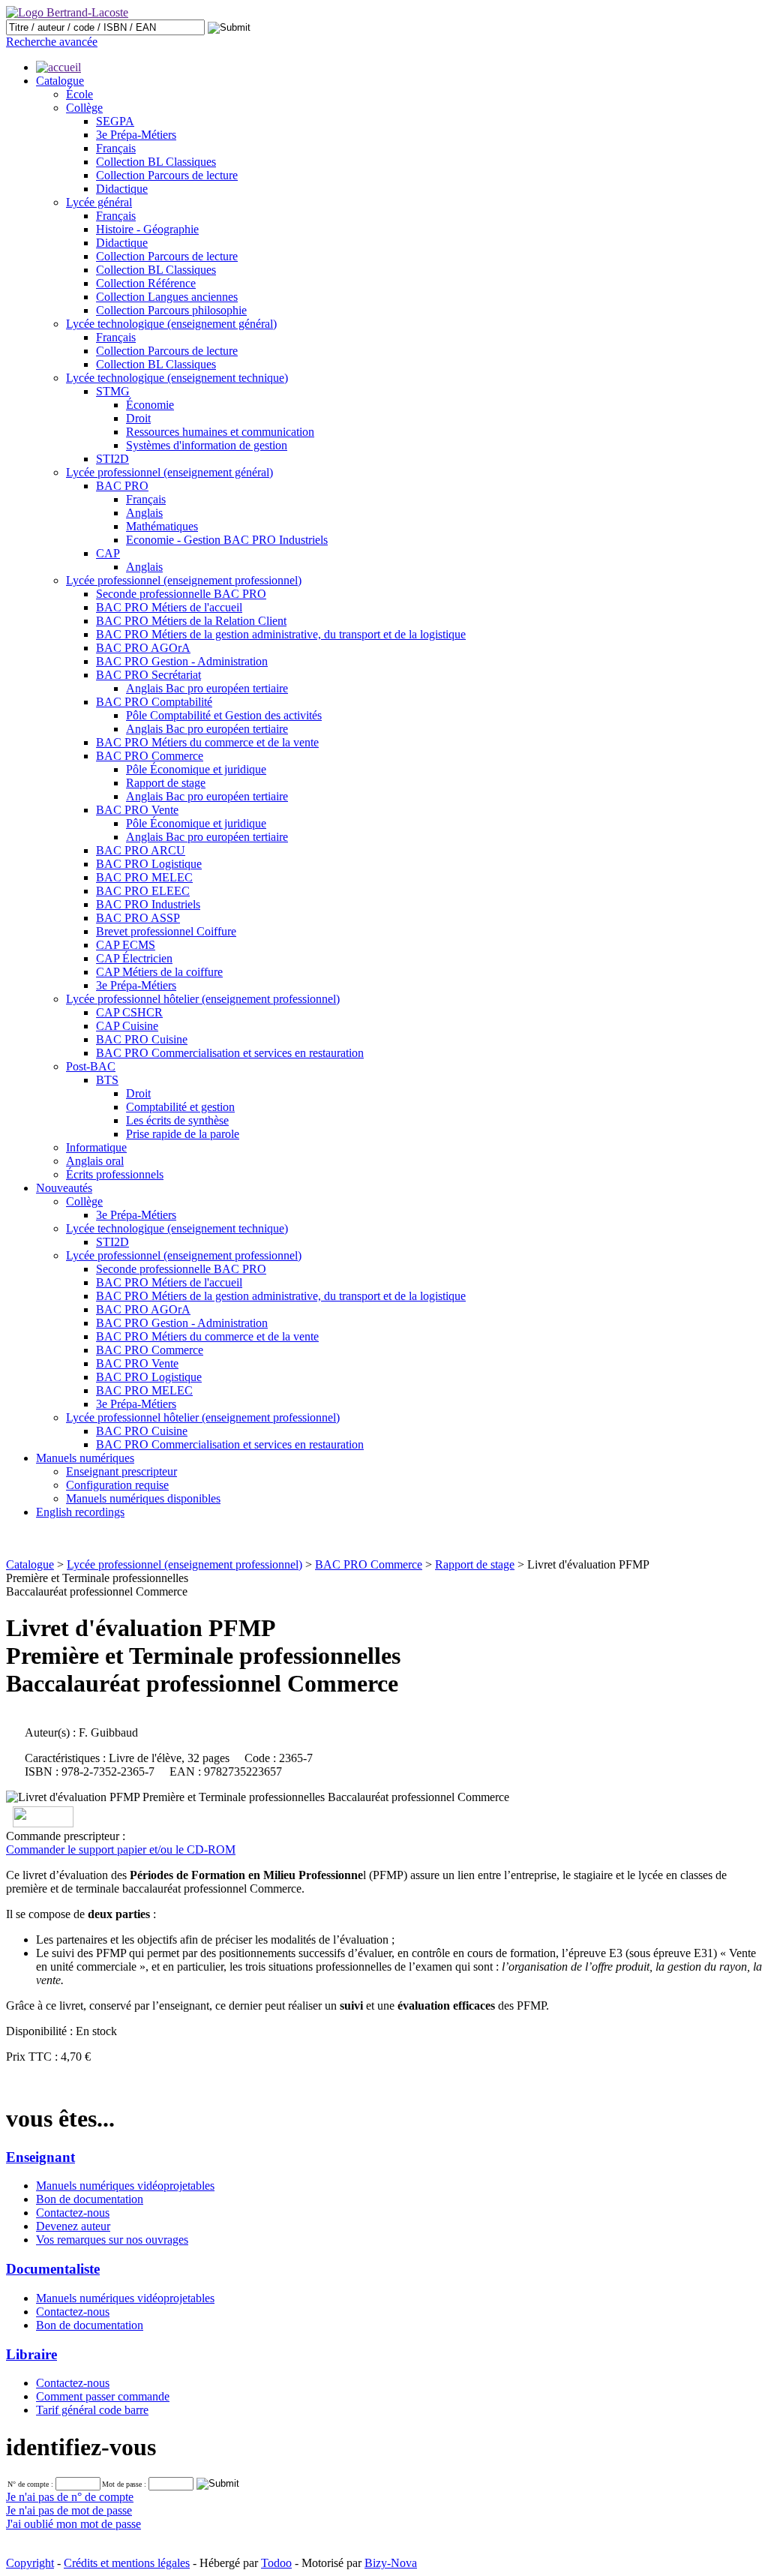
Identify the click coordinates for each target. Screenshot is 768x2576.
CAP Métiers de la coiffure (159, 972)
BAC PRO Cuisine (142, 1039)
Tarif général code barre (92, 2410)
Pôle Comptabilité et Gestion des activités (224, 715)
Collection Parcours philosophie (171, 310)
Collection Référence (146, 283)
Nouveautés (64, 1188)
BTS (107, 1080)
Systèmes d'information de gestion (207, 445)
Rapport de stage (166, 783)
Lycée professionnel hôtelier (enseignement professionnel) (203, 999)
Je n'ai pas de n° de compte (70, 2497)
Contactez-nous (73, 2213)
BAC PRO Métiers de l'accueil (169, 607)
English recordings (80, 1512)
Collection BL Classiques (156, 162)
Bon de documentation (90, 2199)
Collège (84, 108)
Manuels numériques (85, 1458)
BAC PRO (122, 486)
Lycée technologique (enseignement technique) (177, 378)
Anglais (144, 513)
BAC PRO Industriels (148, 904)
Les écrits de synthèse (177, 1120)
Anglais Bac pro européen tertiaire (207, 688)
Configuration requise (117, 1485)
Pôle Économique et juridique (196, 769)
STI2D (112, 459)
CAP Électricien (134, 958)
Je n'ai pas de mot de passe (69, 2510)
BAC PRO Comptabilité (154, 702)
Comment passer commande (103, 2396)
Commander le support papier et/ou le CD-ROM (121, 1849)
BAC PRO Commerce (150, 756)
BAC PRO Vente (137, 810)
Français (116, 148)
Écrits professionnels (115, 1174)
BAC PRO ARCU (141, 850)
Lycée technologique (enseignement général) (171, 324)
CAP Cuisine (127, 1026)
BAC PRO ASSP (138, 918)
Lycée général (99, 202)
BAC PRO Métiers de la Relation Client (191, 621)
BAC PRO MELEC (144, 877)
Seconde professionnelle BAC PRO (181, 594)
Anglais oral (95, 1161)
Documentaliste (53, 2269)
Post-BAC (91, 1066)
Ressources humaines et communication (220, 432)
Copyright (30, 2563)
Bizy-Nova (391, 2563)
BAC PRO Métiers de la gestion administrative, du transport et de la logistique (281, 634)
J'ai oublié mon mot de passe (73, 2524)
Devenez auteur (73, 2226)
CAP (108, 553)
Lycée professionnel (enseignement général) (169, 472)
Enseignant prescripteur (121, 1471)
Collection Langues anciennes (167, 297)
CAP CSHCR (129, 1012)
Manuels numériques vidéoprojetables (125, 2186)
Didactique (122, 189)
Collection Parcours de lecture (167, 175)
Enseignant (40, 2157)
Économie (150, 405)
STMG (113, 391)
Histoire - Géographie (147, 229)
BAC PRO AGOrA (143, 648)
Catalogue (60, 81)
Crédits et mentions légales (127, 2563)
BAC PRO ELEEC (143, 891)
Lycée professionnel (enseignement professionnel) (184, 580)
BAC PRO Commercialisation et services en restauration (230, 1053)
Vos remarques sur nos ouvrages (112, 2240)
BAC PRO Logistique (149, 864)
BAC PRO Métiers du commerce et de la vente (207, 742)
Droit (138, 418)
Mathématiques (162, 526)
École (79, 94)
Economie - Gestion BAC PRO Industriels (227, 540)
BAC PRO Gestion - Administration (182, 661)
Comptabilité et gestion (180, 1107)
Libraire (31, 2354)
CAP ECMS (126, 945)
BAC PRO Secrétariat (148, 675)
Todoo (276, 2563)
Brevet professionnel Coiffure (166, 931)
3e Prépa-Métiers (136, 135)
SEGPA (115, 121)
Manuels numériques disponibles (143, 1498)
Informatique (96, 1147)
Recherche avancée (52, 42)
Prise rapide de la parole (183, 1134)
